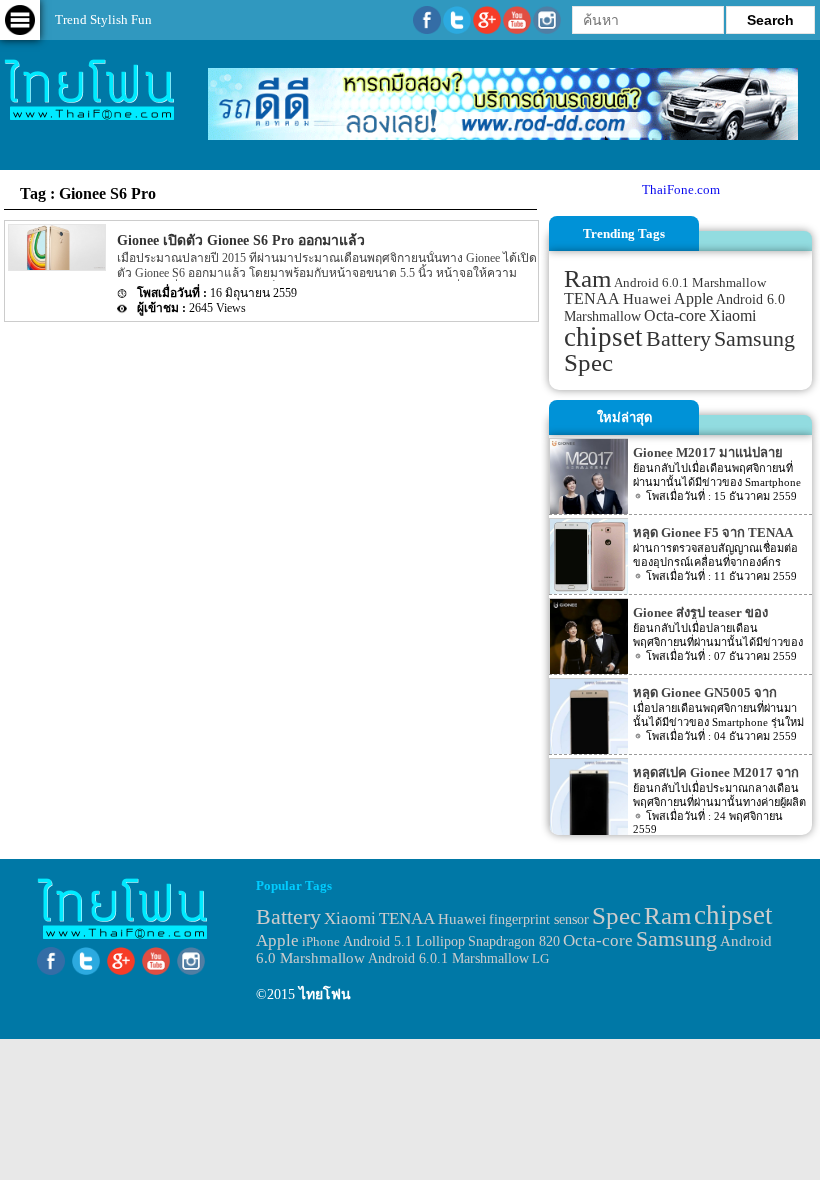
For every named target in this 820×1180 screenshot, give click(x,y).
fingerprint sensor (539, 919)
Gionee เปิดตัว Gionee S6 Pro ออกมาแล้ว (241, 240)
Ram (587, 278)
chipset (603, 337)
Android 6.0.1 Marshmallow (690, 282)
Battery (678, 339)
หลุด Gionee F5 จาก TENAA (713, 532)
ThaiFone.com (681, 189)
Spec (588, 362)
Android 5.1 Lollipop (404, 941)
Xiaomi (732, 315)
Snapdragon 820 (514, 941)
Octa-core (675, 315)
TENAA (592, 298)
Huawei (647, 299)
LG (540, 958)
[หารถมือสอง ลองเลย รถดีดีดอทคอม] (503, 135)
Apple (693, 299)
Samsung (754, 338)
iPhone (321, 941)
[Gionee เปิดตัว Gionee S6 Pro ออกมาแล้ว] (55, 266)
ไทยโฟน (325, 994)
